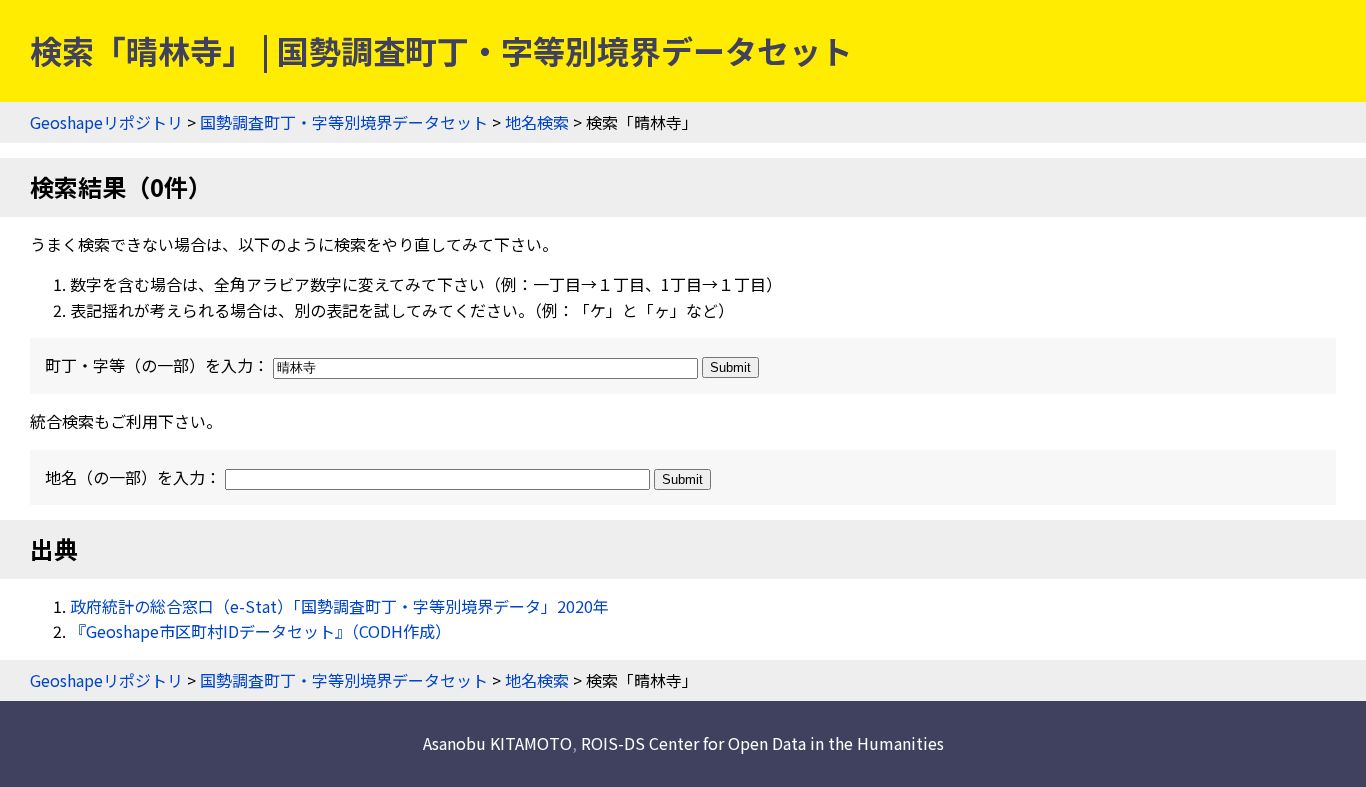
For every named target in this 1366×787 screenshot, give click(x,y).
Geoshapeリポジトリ (106, 122)
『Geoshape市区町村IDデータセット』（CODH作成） (260, 631)
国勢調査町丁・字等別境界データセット (344, 122)
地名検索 (537, 122)
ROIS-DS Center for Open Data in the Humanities (762, 743)
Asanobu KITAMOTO (497, 743)
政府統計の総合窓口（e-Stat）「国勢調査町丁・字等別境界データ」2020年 (339, 606)
